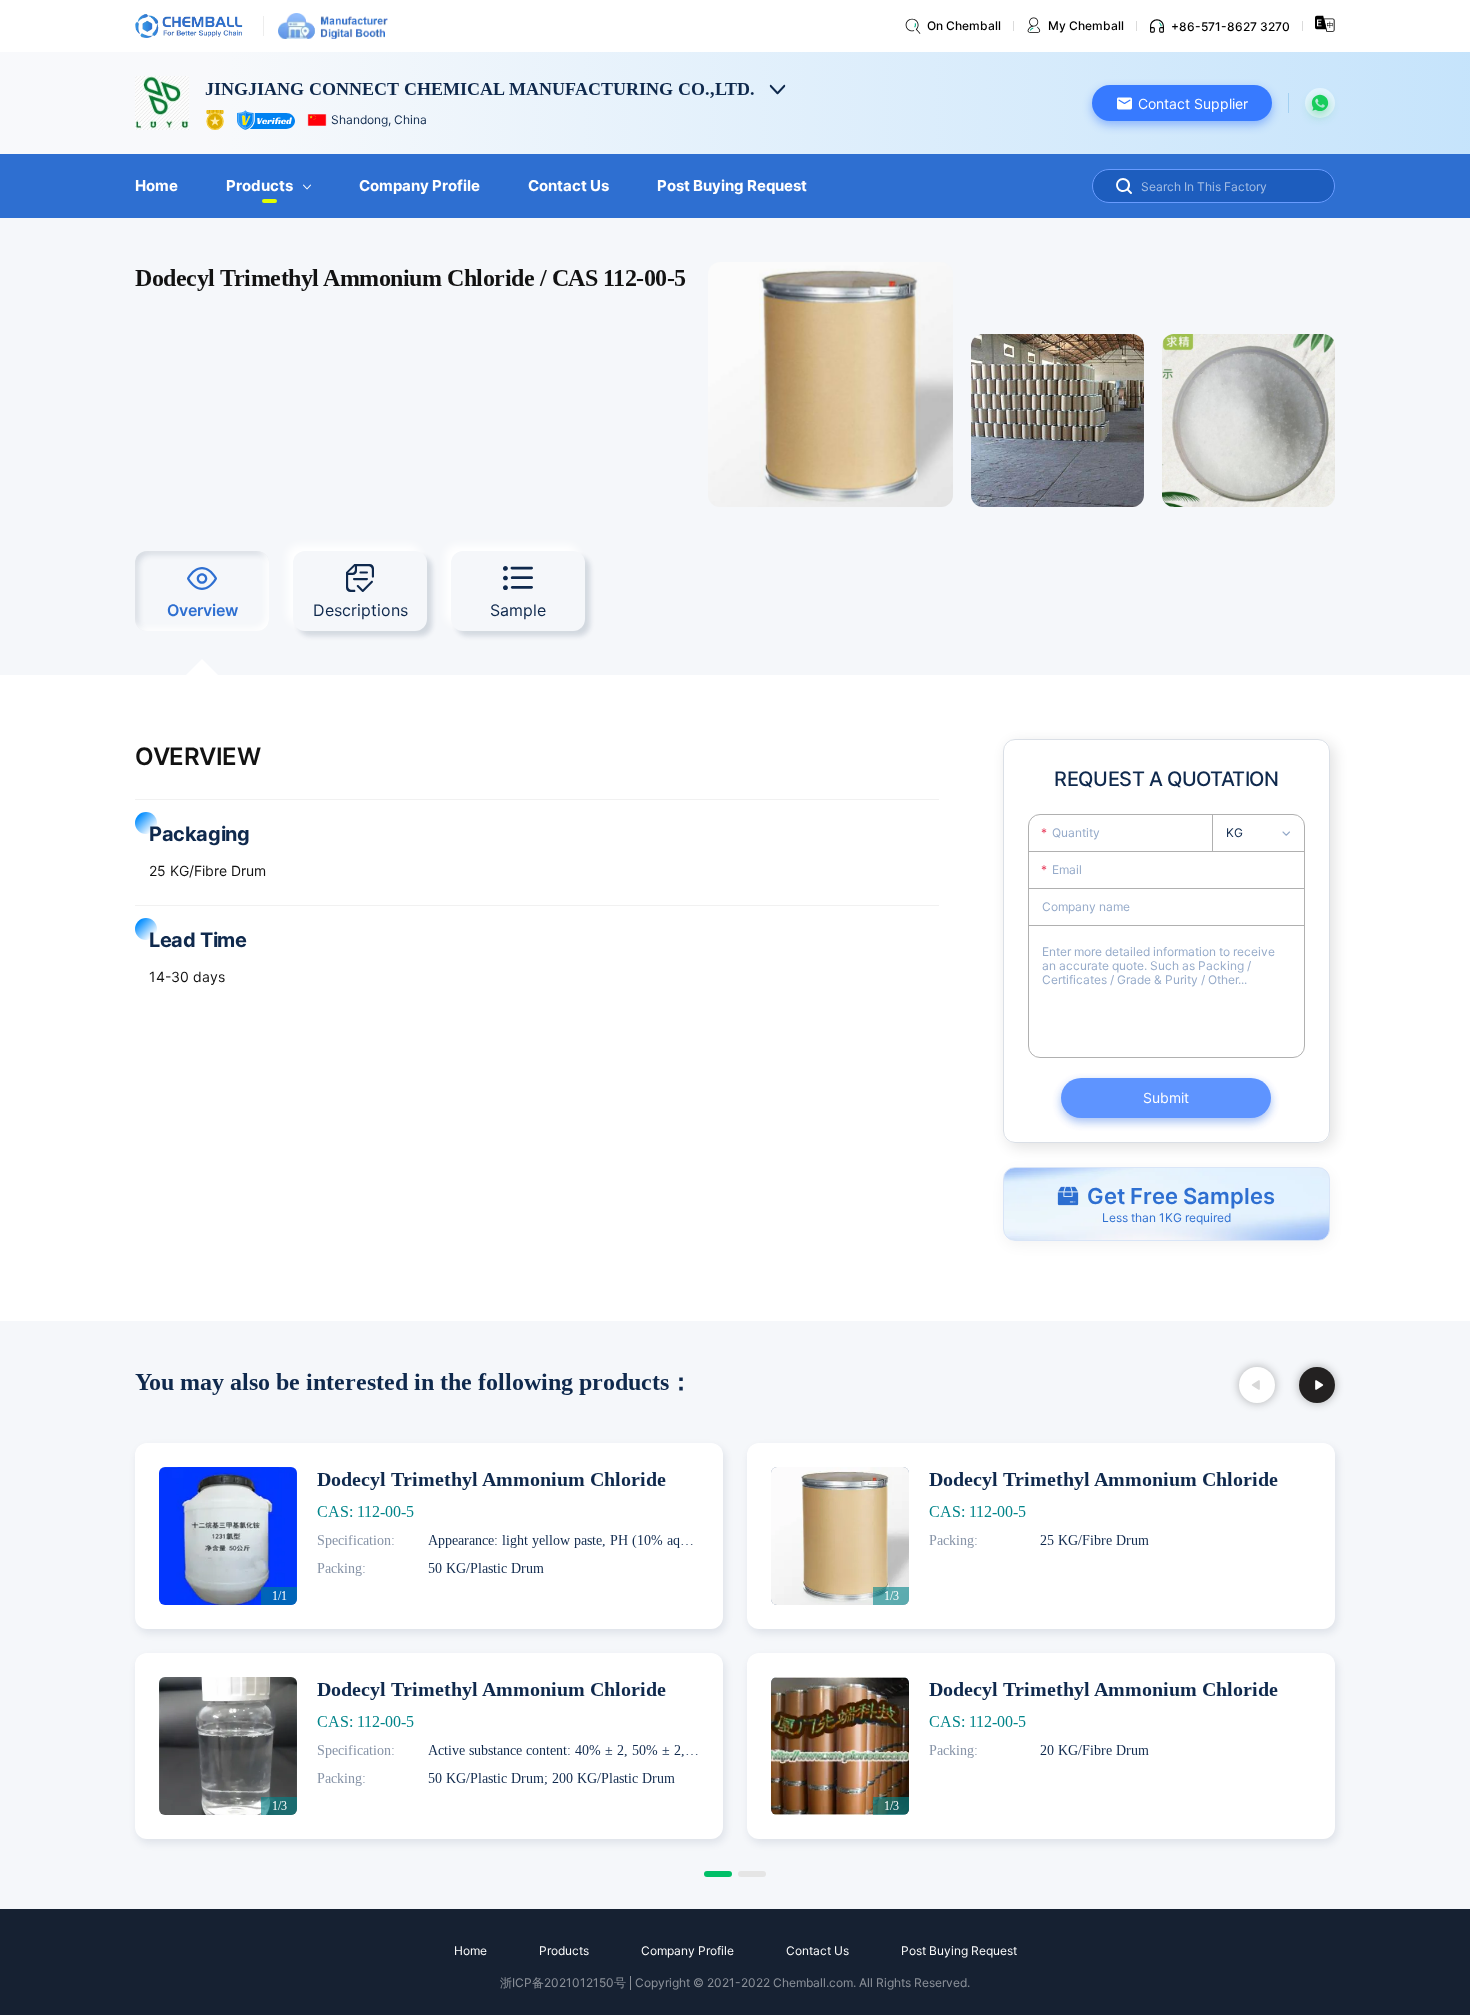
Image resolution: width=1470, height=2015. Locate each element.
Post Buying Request (732, 185)
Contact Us (568, 185)
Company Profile (419, 185)
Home (156, 185)
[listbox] (1264, 833)
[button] (1182, 103)
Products (259, 185)
